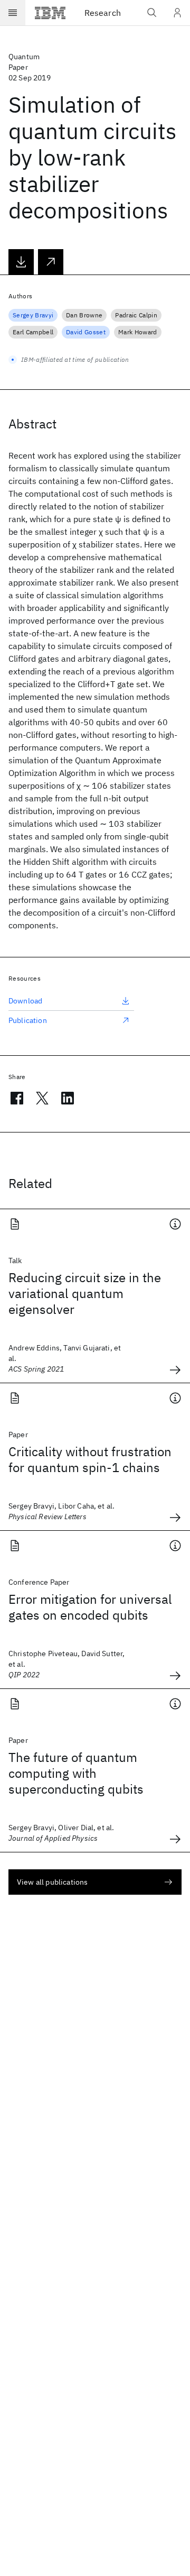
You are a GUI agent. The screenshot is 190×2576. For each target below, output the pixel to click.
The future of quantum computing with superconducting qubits (76, 1773)
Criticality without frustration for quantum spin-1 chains (90, 1459)
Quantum (24, 57)
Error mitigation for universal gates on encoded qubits (90, 1607)
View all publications (52, 1882)
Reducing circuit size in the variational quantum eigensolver (85, 1293)
